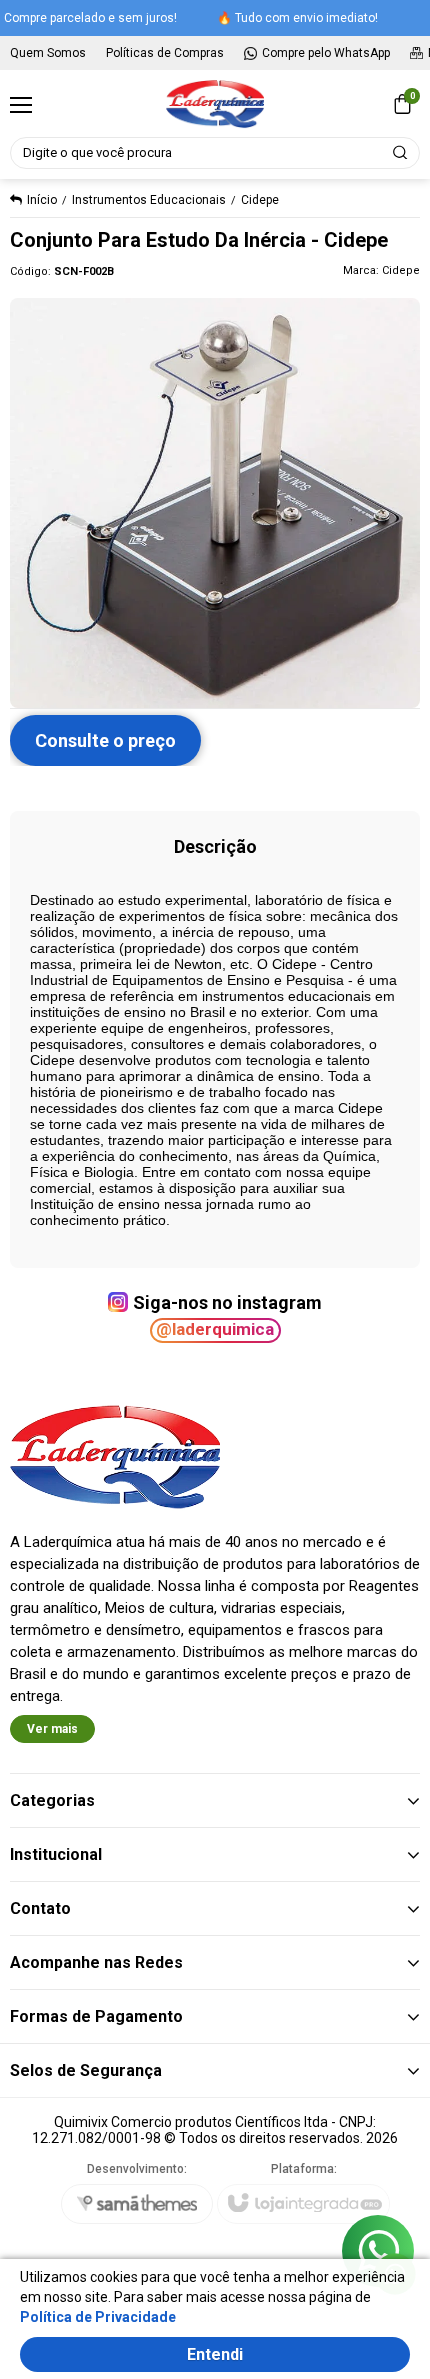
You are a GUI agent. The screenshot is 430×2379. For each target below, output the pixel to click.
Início (42, 200)
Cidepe (260, 200)
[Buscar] (401, 153)
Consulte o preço (105, 740)
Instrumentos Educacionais (149, 200)
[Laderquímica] (214, 104)
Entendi (215, 2354)
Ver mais (52, 1729)
